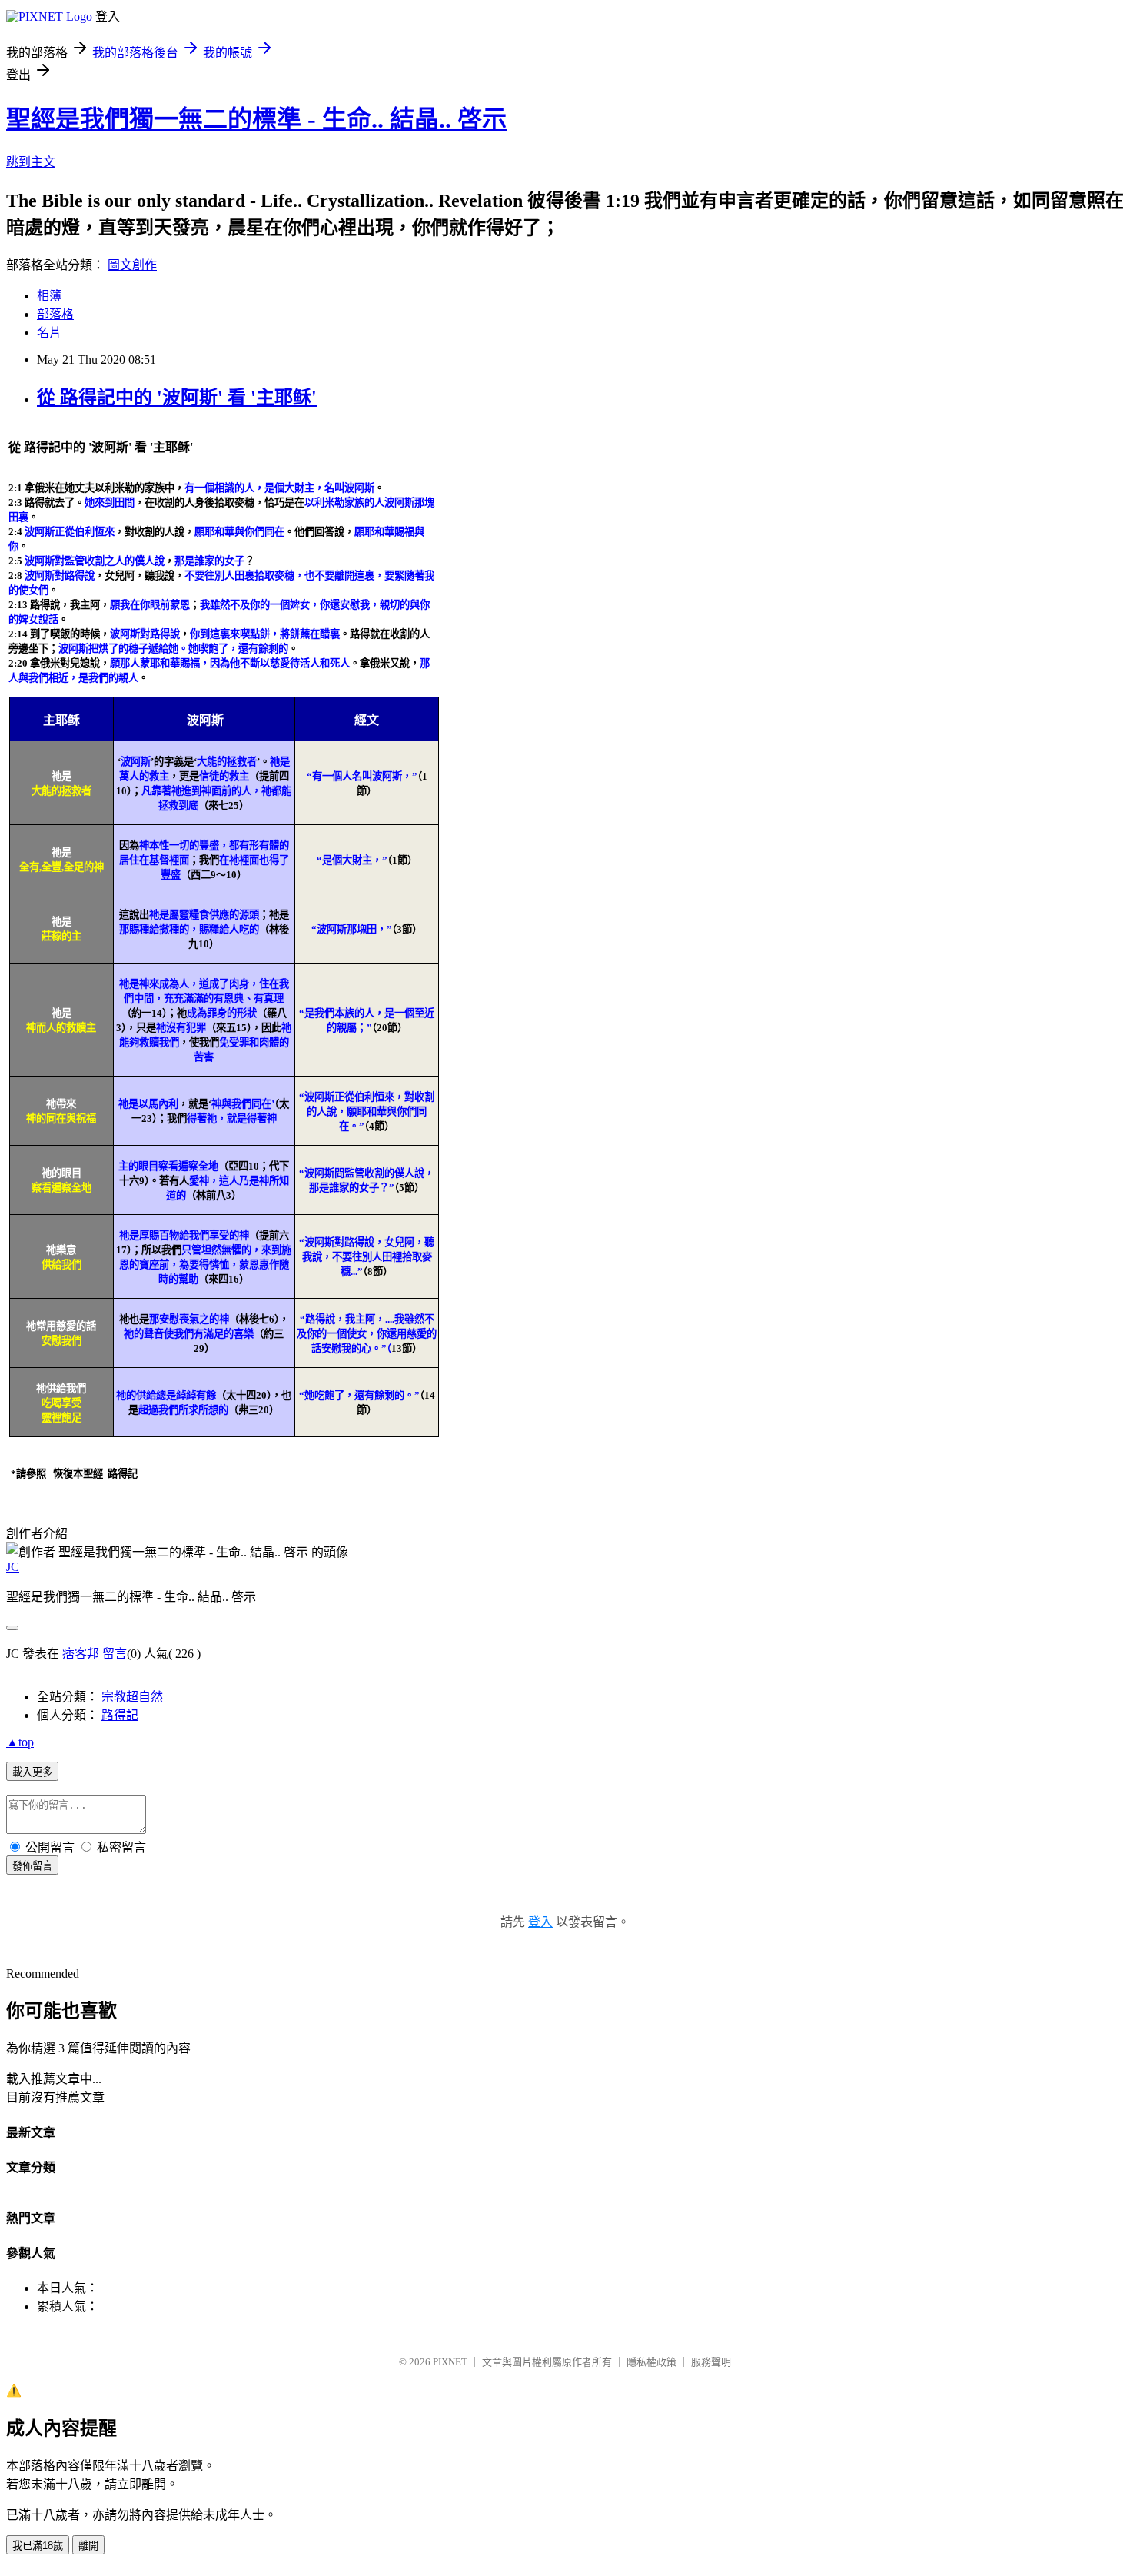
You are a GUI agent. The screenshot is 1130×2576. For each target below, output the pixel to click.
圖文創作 (132, 265)
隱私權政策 (651, 2362)
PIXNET (450, 2362)
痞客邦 (81, 1654)
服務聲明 (711, 2362)
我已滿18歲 (38, 2546)
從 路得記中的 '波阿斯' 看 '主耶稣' (177, 398)
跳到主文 (31, 162)
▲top (20, 1742)
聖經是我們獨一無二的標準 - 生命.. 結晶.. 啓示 (256, 119)
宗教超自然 (132, 1697)
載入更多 (32, 1772)
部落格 (55, 314)
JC (13, 1567)
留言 (115, 1654)
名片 (49, 333)
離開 (88, 2546)
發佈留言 (32, 1866)
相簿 (49, 296)
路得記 (120, 1715)
